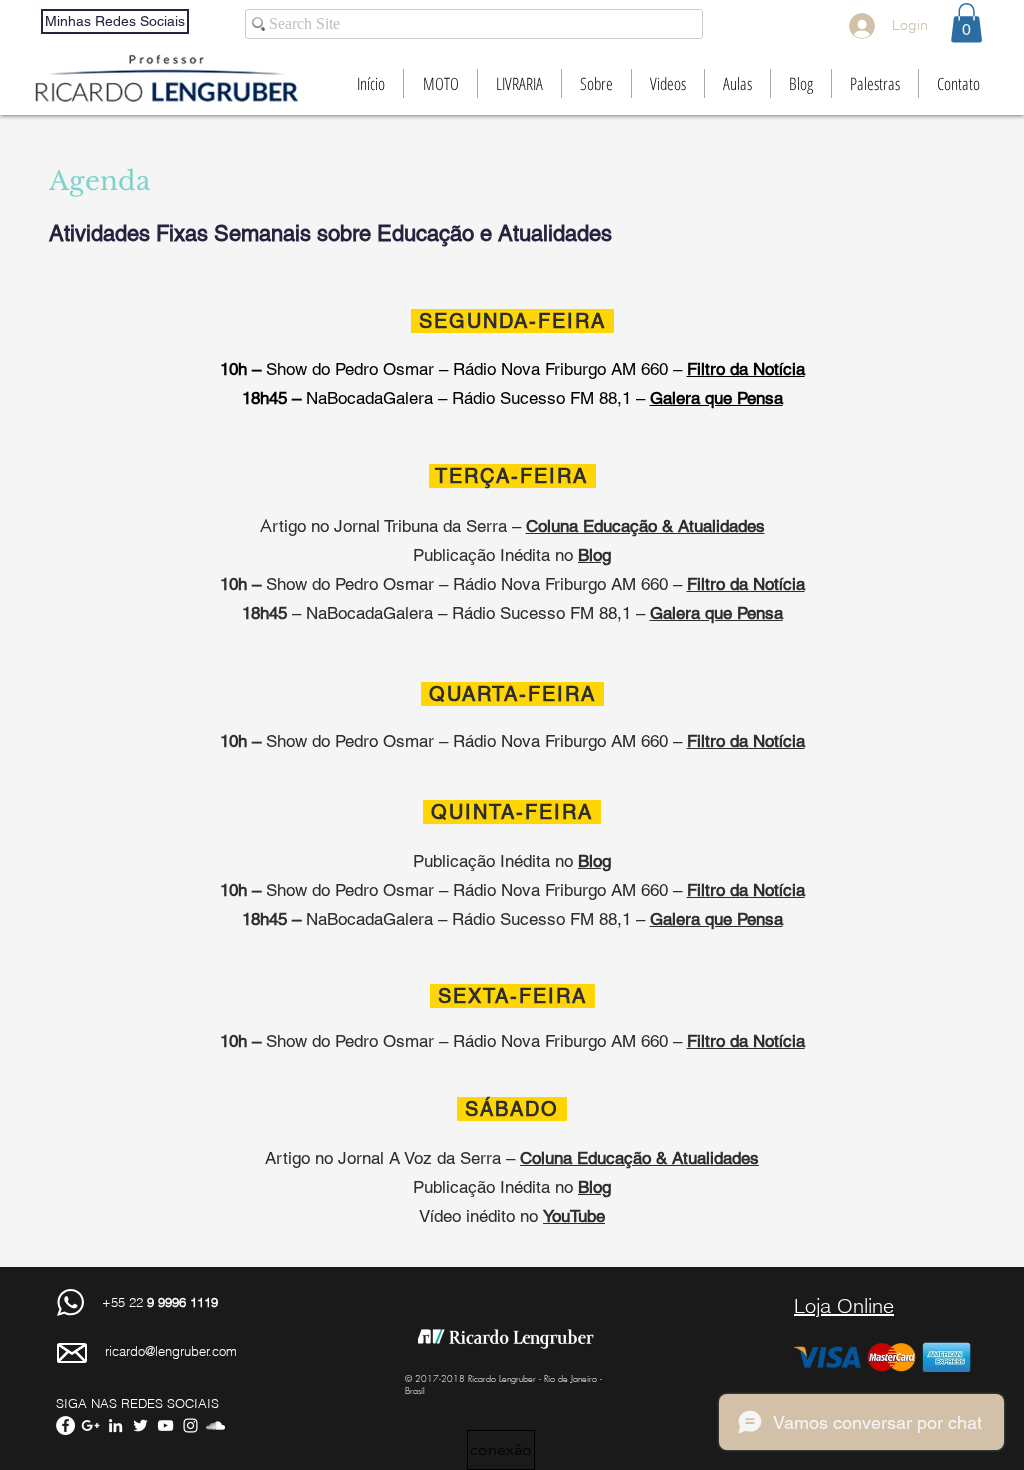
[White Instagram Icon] (190, 1425)
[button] (966, 22)
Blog (594, 1187)
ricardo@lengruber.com (171, 1351)
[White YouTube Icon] (165, 1425)
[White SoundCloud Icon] (215, 1425)
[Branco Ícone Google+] (90, 1425)
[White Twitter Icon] (140, 1425)
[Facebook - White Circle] (65, 1425)
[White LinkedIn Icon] (115, 1425)
